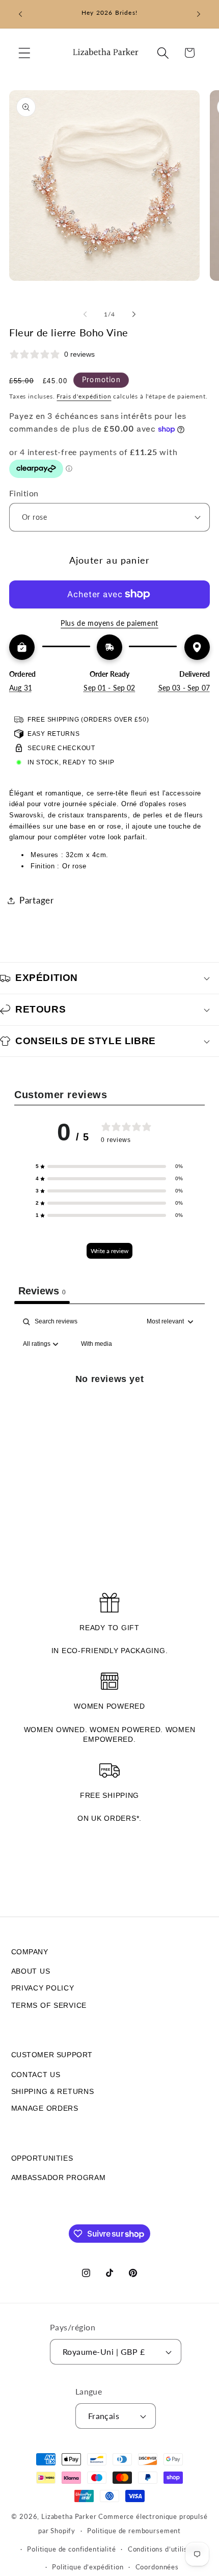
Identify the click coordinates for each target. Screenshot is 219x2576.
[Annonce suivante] (199, 14)
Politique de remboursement (134, 2531)
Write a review (109, 1251)
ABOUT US (31, 1971)
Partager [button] (37, 900)
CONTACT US (36, 2075)
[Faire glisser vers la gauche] (85, 314)
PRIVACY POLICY (43, 1988)
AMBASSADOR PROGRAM (59, 2177)
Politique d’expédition (88, 2567)
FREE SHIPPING (109, 1795)
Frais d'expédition (84, 396)
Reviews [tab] (42, 1291)
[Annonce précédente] (20, 14)
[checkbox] (97, 1344)
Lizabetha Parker (69, 2516)
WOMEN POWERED (109, 1706)
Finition (24, 493)
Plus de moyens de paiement (109, 623)
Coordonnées (157, 2567)
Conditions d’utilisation (166, 2549)
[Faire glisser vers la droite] (134, 314)
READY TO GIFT (109, 1628)
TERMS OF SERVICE (49, 2005)
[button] (25, 53)
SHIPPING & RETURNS (53, 2091)
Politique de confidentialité (72, 2549)
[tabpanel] (109, 1402)
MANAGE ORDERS (45, 2108)
